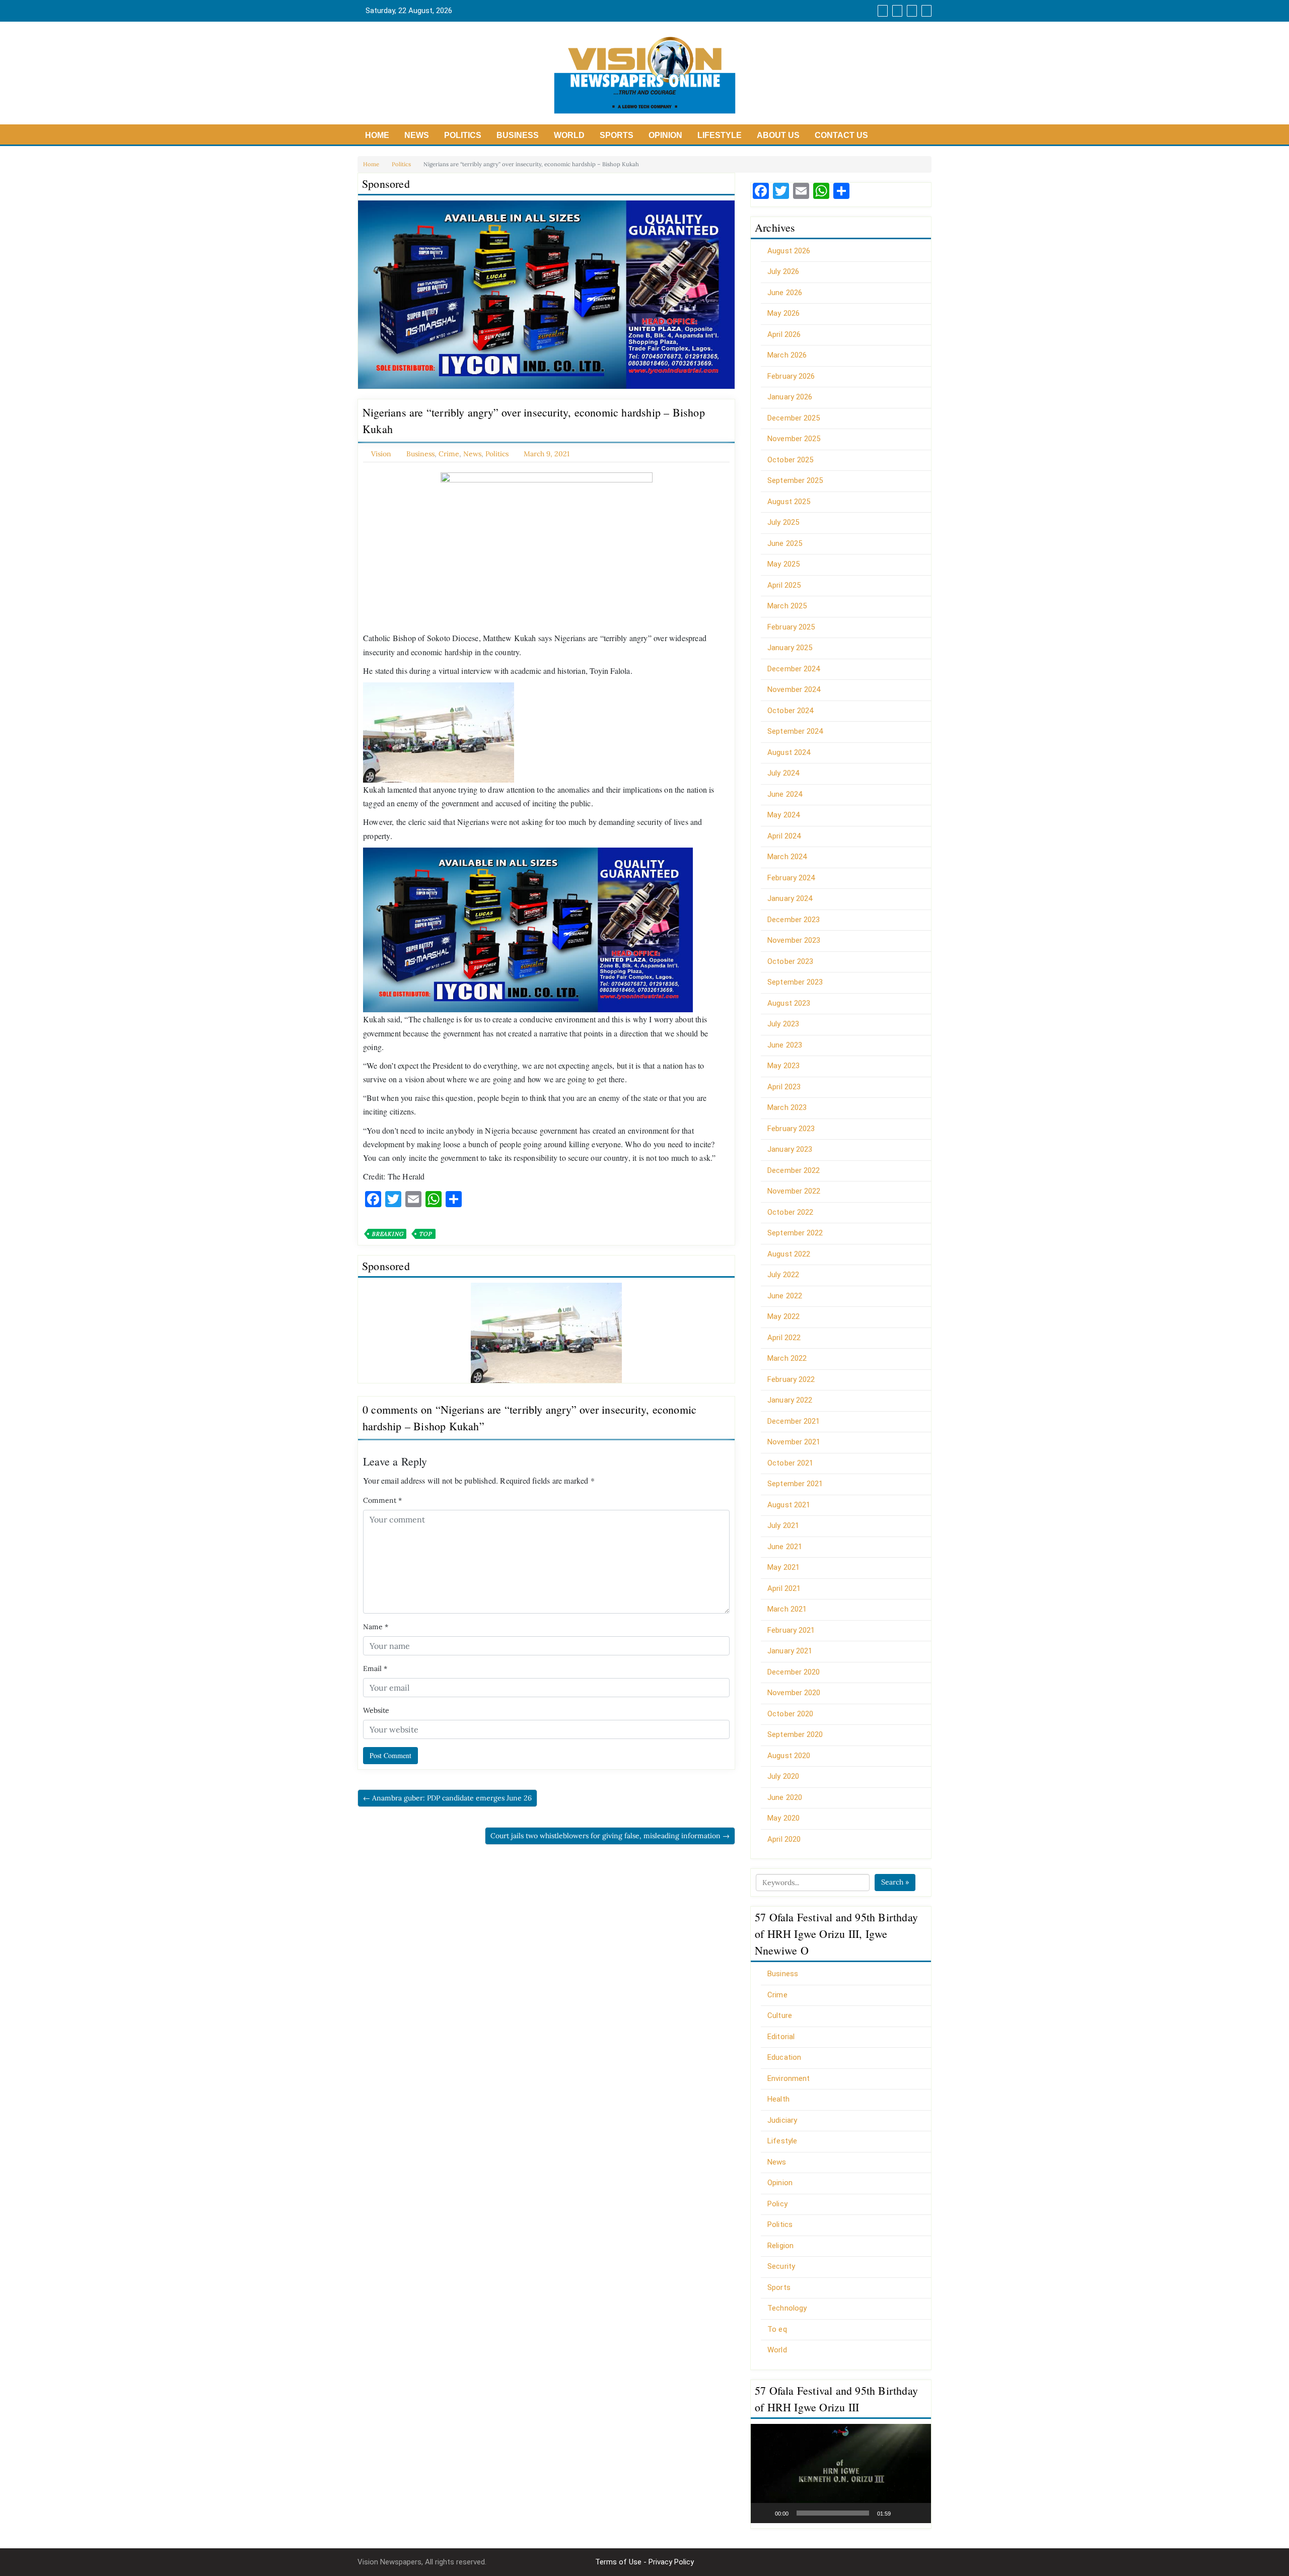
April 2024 (784, 836)
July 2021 (783, 1525)
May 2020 (783, 1818)
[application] (841, 2474)
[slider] (833, 2513)
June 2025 (785, 543)
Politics (463, 135)
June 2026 (785, 293)
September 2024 (795, 731)
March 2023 (787, 1107)
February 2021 (791, 1630)
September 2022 (795, 1233)
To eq (777, 2329)
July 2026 (783, 271)
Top (425, 1234)
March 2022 (787, 1358)
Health (778, 2099)
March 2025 (787, 606)
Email (375, 1668)
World (569, 135)
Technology (787, 2308)
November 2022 (794, 1191)
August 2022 (789, 1254)
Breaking (387, 1234)
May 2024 (783, 815)
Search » (895, 1882)
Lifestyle (720, 135)
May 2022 (783, 1316)
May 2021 (783, 1567)
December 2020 (794, 1672)
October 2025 (790, 460)
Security (781, 2266)
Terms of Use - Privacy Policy (644, 2562)
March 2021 (787, 1609)
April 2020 (784, 1839)
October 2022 (790, 1212)
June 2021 (785, 1547)
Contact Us (841, 135)
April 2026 (784, 334)
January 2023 (790, 1149)
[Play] (764, 2513)
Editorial (781, 2037)
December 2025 (794, 418)
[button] (841, 2473)
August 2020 (789, 1756)
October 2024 (790, 711)
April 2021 (784, 1588)
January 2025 (790, 648)
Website (376, 1710)
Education (784, 2057)
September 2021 (795, 1484)
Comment (382, 1500)
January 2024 (790, 898)
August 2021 (789, 1505)
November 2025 (794, 439)
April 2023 (784, 1087)
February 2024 (791, 878)
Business (518, 135)
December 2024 (794, 669)
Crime (449, 454)
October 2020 (790, 1714)
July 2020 (783, 1776)
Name (376, 1627)
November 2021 (794, 1442)
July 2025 (783, 522)
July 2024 (783, 773)
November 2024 (794, 689)
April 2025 (784, 585)
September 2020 (795, 1734)
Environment (789, 2078)
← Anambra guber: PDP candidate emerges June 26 (447, 1798)
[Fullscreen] (918, 2513)
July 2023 (783, 1024)
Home (377, 135)
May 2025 (783, 564)
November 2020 (794, 1693)
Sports (617, 135)
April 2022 (784, 1338)
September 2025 (795, 480)
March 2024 (787, 857)
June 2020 (785, 1797)
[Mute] (902, 2513)
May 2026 (783, 313)
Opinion (665, 135)
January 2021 (790, 1651)
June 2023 (785, 1045)
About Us (778, 135)
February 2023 (791, 1129)
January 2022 (790, 1400)
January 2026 (790, 397)
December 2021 (794, 1421)
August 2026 (789, 251)
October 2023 (790, 961)
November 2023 (794, 940)
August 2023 (789, 1003)
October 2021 (790, 1463)
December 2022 (794, 1170)
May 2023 (783, 1066)
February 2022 (791, 1379)
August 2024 (789, 752)
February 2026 (791, 376)
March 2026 (787, 355)
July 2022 (783, 1275)
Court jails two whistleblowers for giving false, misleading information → (610, 1836)
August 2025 (789, 502)
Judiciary (782, 2120)
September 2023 (795, 982)
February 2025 (791, 627)
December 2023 (794, 920)
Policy (777, 2204)
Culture (780, 2015)
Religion (780, 2246)
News (417, 135)
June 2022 (785, 1296)
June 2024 (785, 794)
